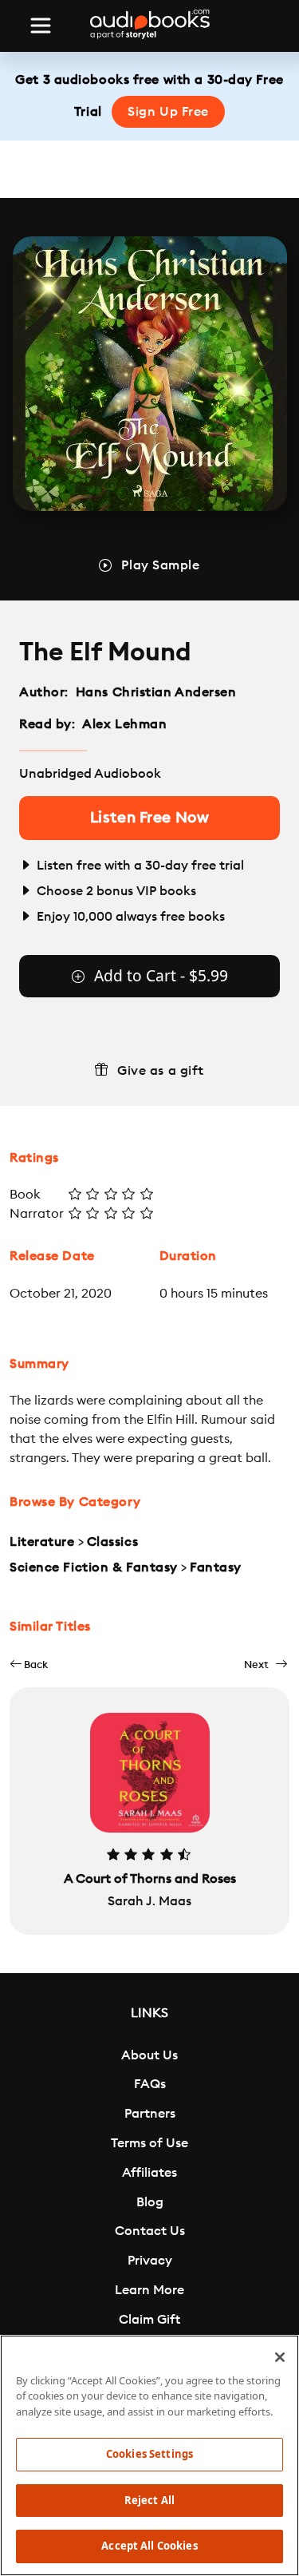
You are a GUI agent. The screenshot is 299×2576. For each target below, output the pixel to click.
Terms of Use (149, 2143)
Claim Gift (149, 2320)
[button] (29, 1664)
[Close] (280, 2357)
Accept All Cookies (149, 2546)
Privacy (150, 2261)
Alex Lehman (124, 724)
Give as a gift (161, 1071)
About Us (149, 2055)
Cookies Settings (149, 2454)
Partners (150, 2114)
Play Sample (160, 565)
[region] (149, 2455)
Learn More (149, 2290)
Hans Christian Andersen (156, 692)
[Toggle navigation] (41, 26)
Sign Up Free (168, 112)
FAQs (150, 2084)
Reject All (149, 2500)
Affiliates (149, 2173)
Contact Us (150, 2231)
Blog (150, 2202)
